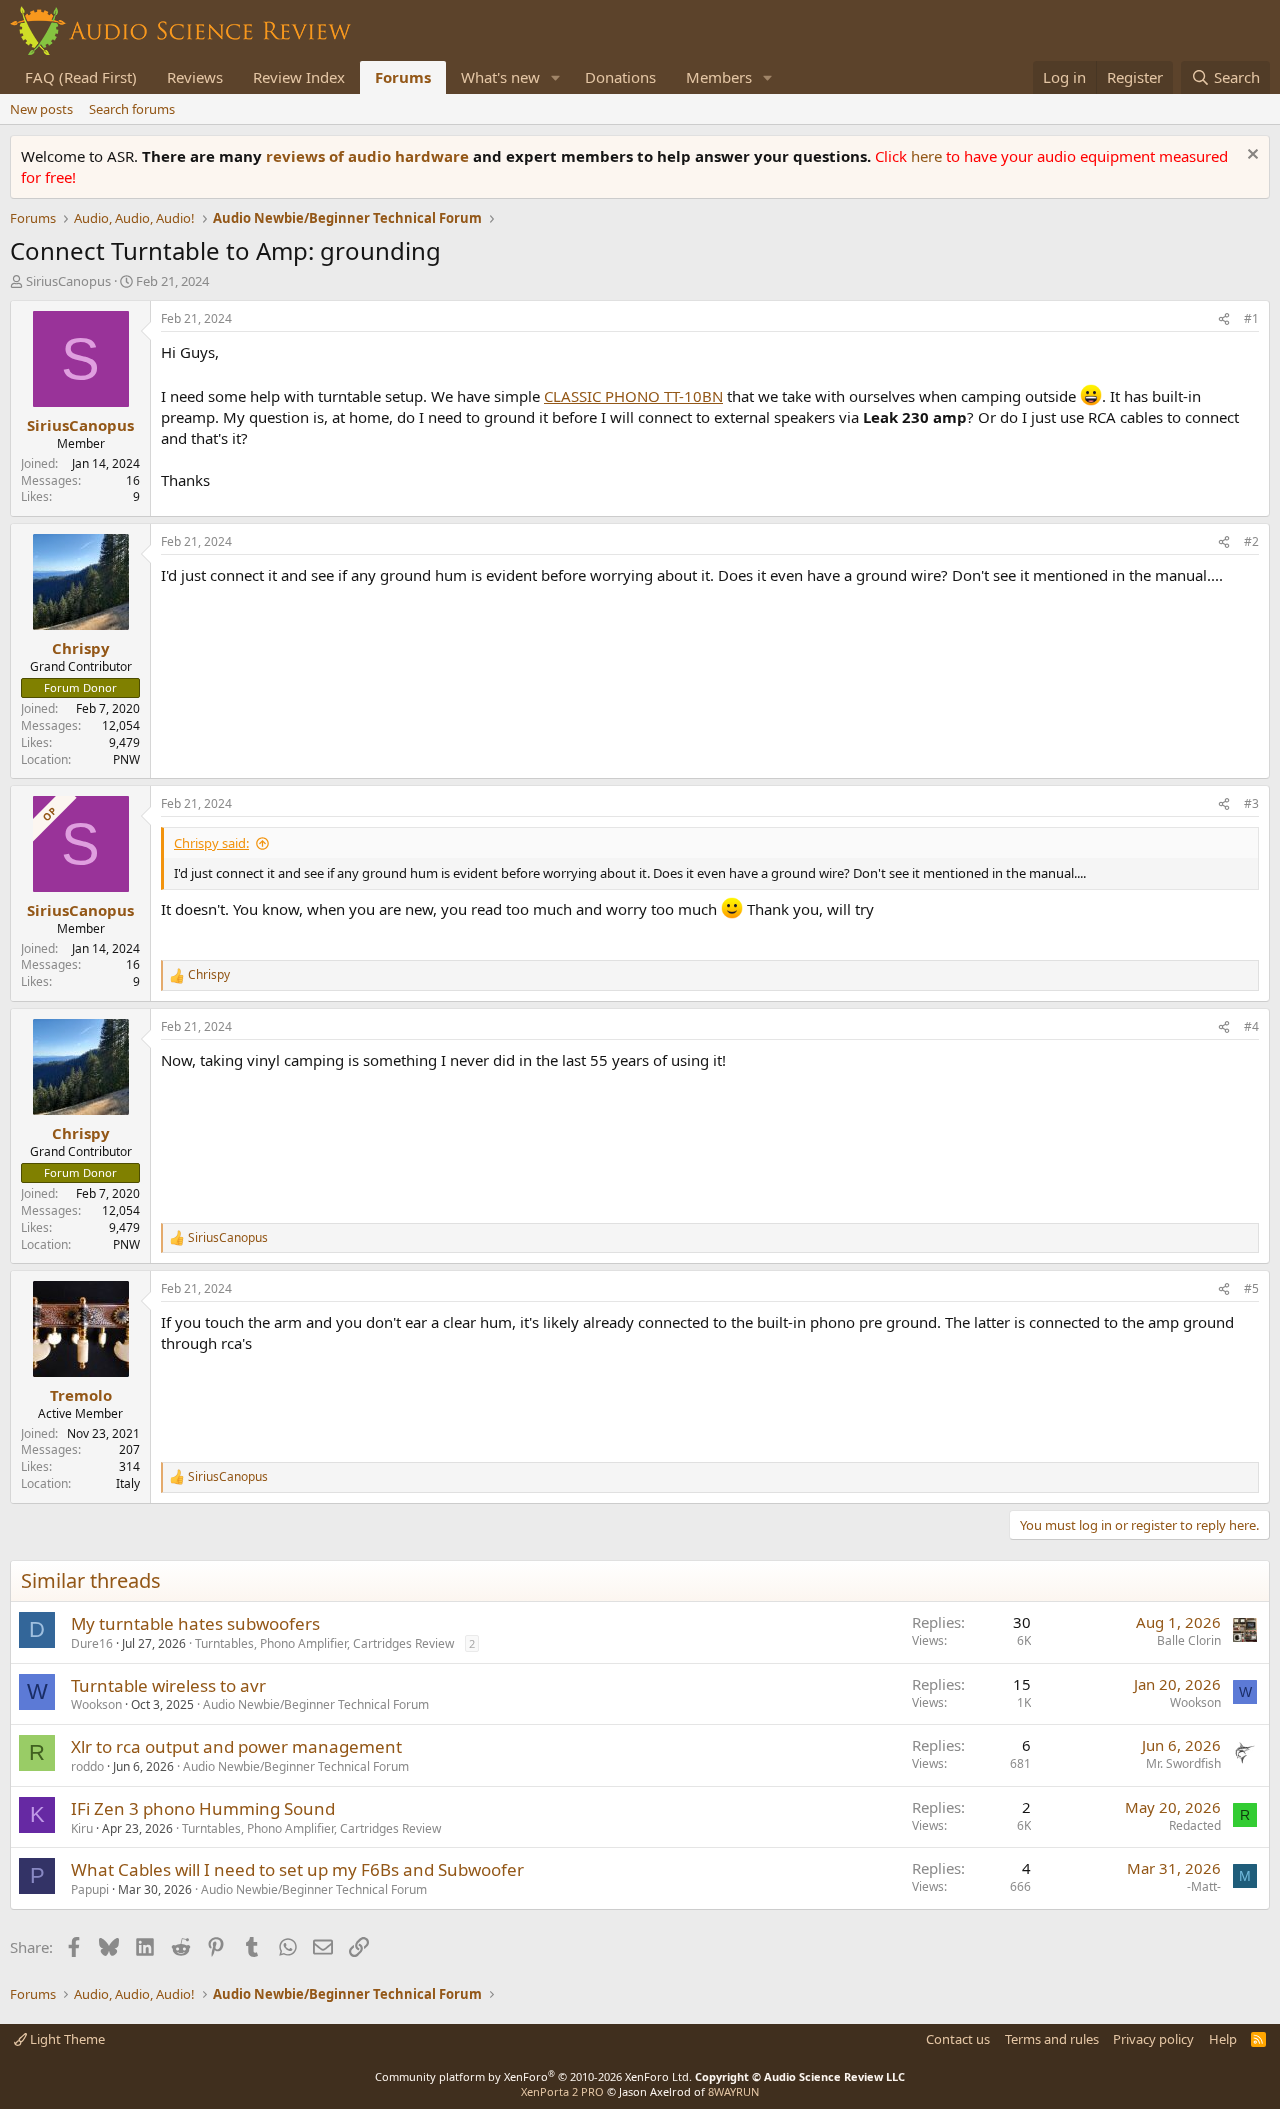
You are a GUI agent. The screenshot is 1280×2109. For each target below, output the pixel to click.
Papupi (90, 1889)
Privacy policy (1153, 2039)
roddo (87, 1766)
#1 (1251, 318)
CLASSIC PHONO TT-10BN (633, 396)
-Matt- (1204, 1886)
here (928, 156)
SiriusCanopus (68, 281)
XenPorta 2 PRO (562, 2091)
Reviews (195, 77)
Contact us (958, 2039)
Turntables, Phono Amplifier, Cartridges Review (324, 1643)
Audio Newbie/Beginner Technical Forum (316, 1704)
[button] (556, 77)
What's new (500, 77)
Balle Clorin (1189, 1640)
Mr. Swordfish (1183, 1763)
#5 (1251, 1288)
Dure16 (92, 1643)
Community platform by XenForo (533, 2076)
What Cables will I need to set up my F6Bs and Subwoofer (297, 1869)
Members (719, 77)
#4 (1251, 1026)
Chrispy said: (211, 843)
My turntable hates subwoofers (195, 1623)
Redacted (1195, 1825)
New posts (41, 109)
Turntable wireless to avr (168, 1685)
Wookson (96, 1704)
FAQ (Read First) (81, 77)
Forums (403, 77)
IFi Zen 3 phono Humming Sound (203, 1808)
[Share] (1224, 319)
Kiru (82, 1828)
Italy (128, 1483)
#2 (1251, 541)
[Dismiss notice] (1250, 156)
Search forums (132, 109)
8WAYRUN (733, 2091)
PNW (126, 759)
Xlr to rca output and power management (236, 1746)
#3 (1251, 803)
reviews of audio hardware (369, 156)
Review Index (299, 77)
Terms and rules (1052, 2039)
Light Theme (66, 2039)
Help (1223, 2039)
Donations (620, 77)
